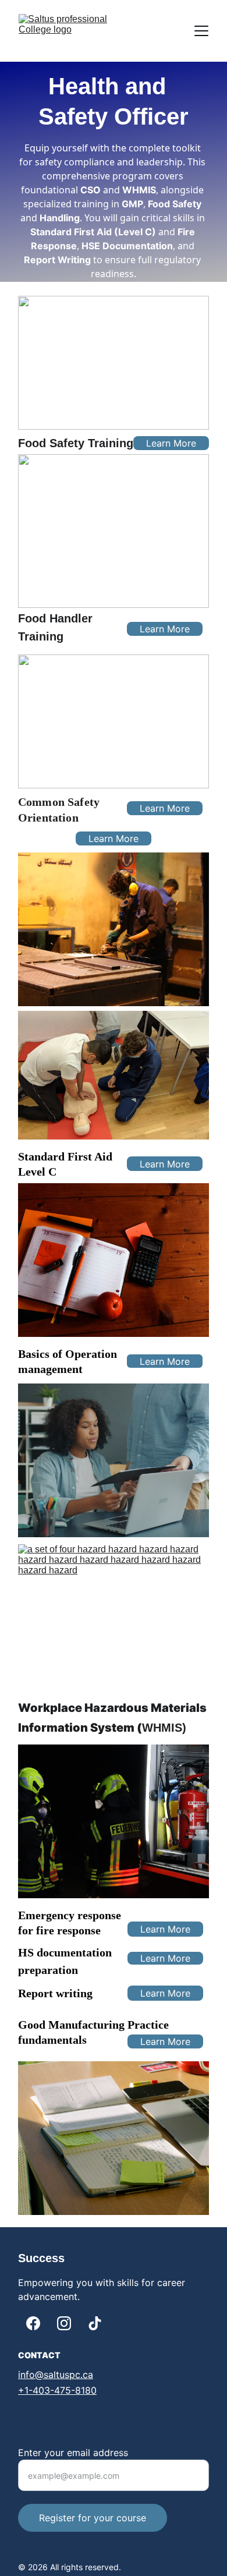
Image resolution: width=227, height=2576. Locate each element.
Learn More (171, 443)
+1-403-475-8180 (57, 2390)
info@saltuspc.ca (56, 2375)
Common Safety (60, 802)
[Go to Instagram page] (64, 2323)
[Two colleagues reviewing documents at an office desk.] (114, 1460)
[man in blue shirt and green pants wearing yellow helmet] (114, 929)
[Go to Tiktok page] (95, 2323)
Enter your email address (73, 2453)
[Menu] (201, 31)
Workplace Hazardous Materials (114, 1708)
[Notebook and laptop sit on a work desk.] (114, 2138)
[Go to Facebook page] (33, 2323)
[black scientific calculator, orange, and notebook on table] (114, 1260)
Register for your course (93, 2518)
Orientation (48, 818)
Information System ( (80, 1728)
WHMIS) (164, 1728)
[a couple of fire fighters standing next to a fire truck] (114, 1821)
